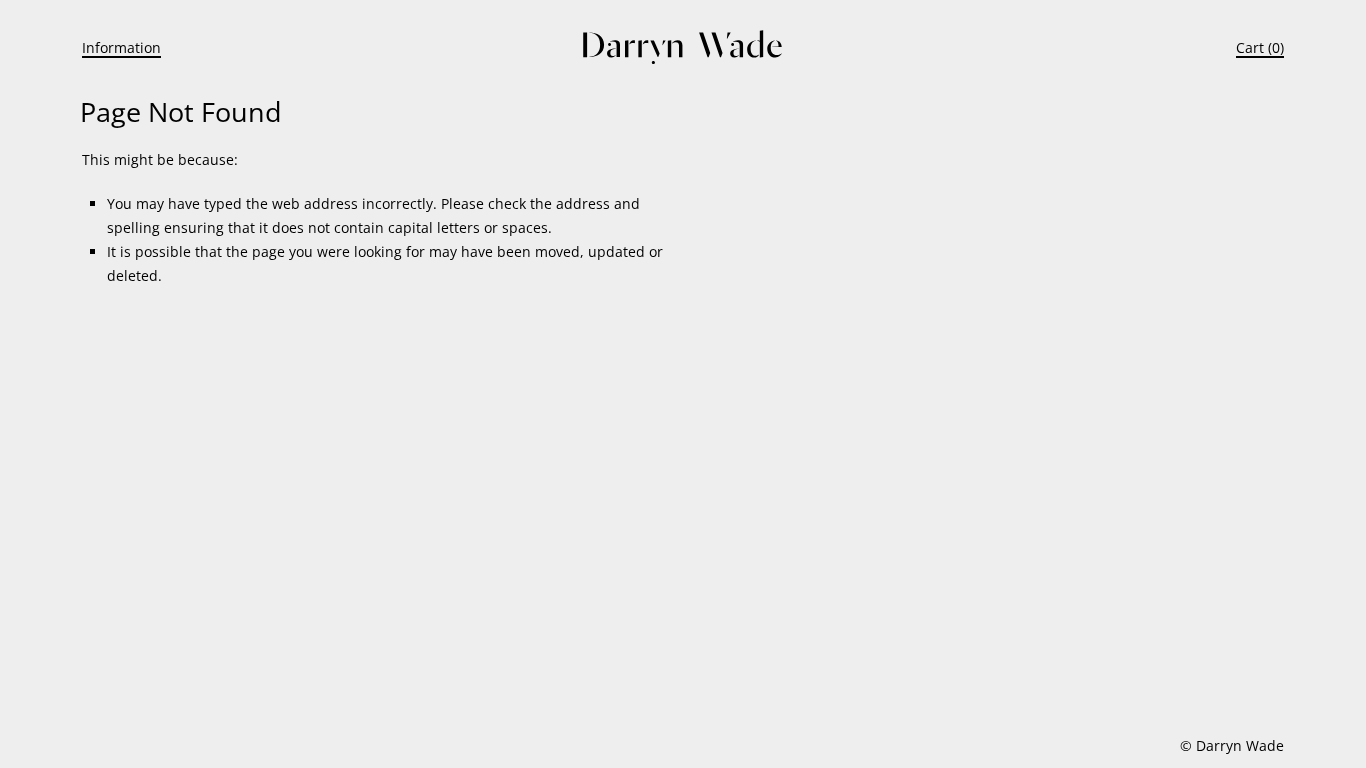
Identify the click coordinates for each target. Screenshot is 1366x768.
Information (121, 47)
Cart (1250, 47)
